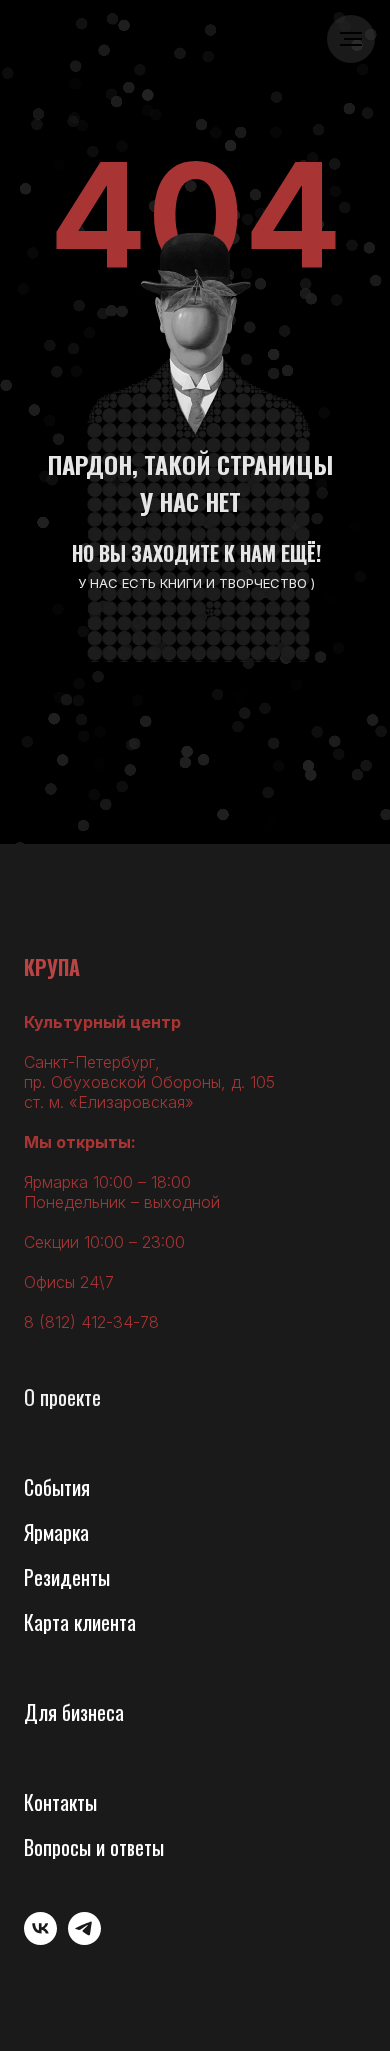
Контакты (60, 1802)
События (57, 1487)
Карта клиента (80, 1622)
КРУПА (52, 967)
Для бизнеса (74, 1712)
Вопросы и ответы (94, 1847)
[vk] (40, 1939)
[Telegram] (84, 1939)
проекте (70, 1397)
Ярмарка (56, 1532)
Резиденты (67, 1577)
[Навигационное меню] (351, 39)
